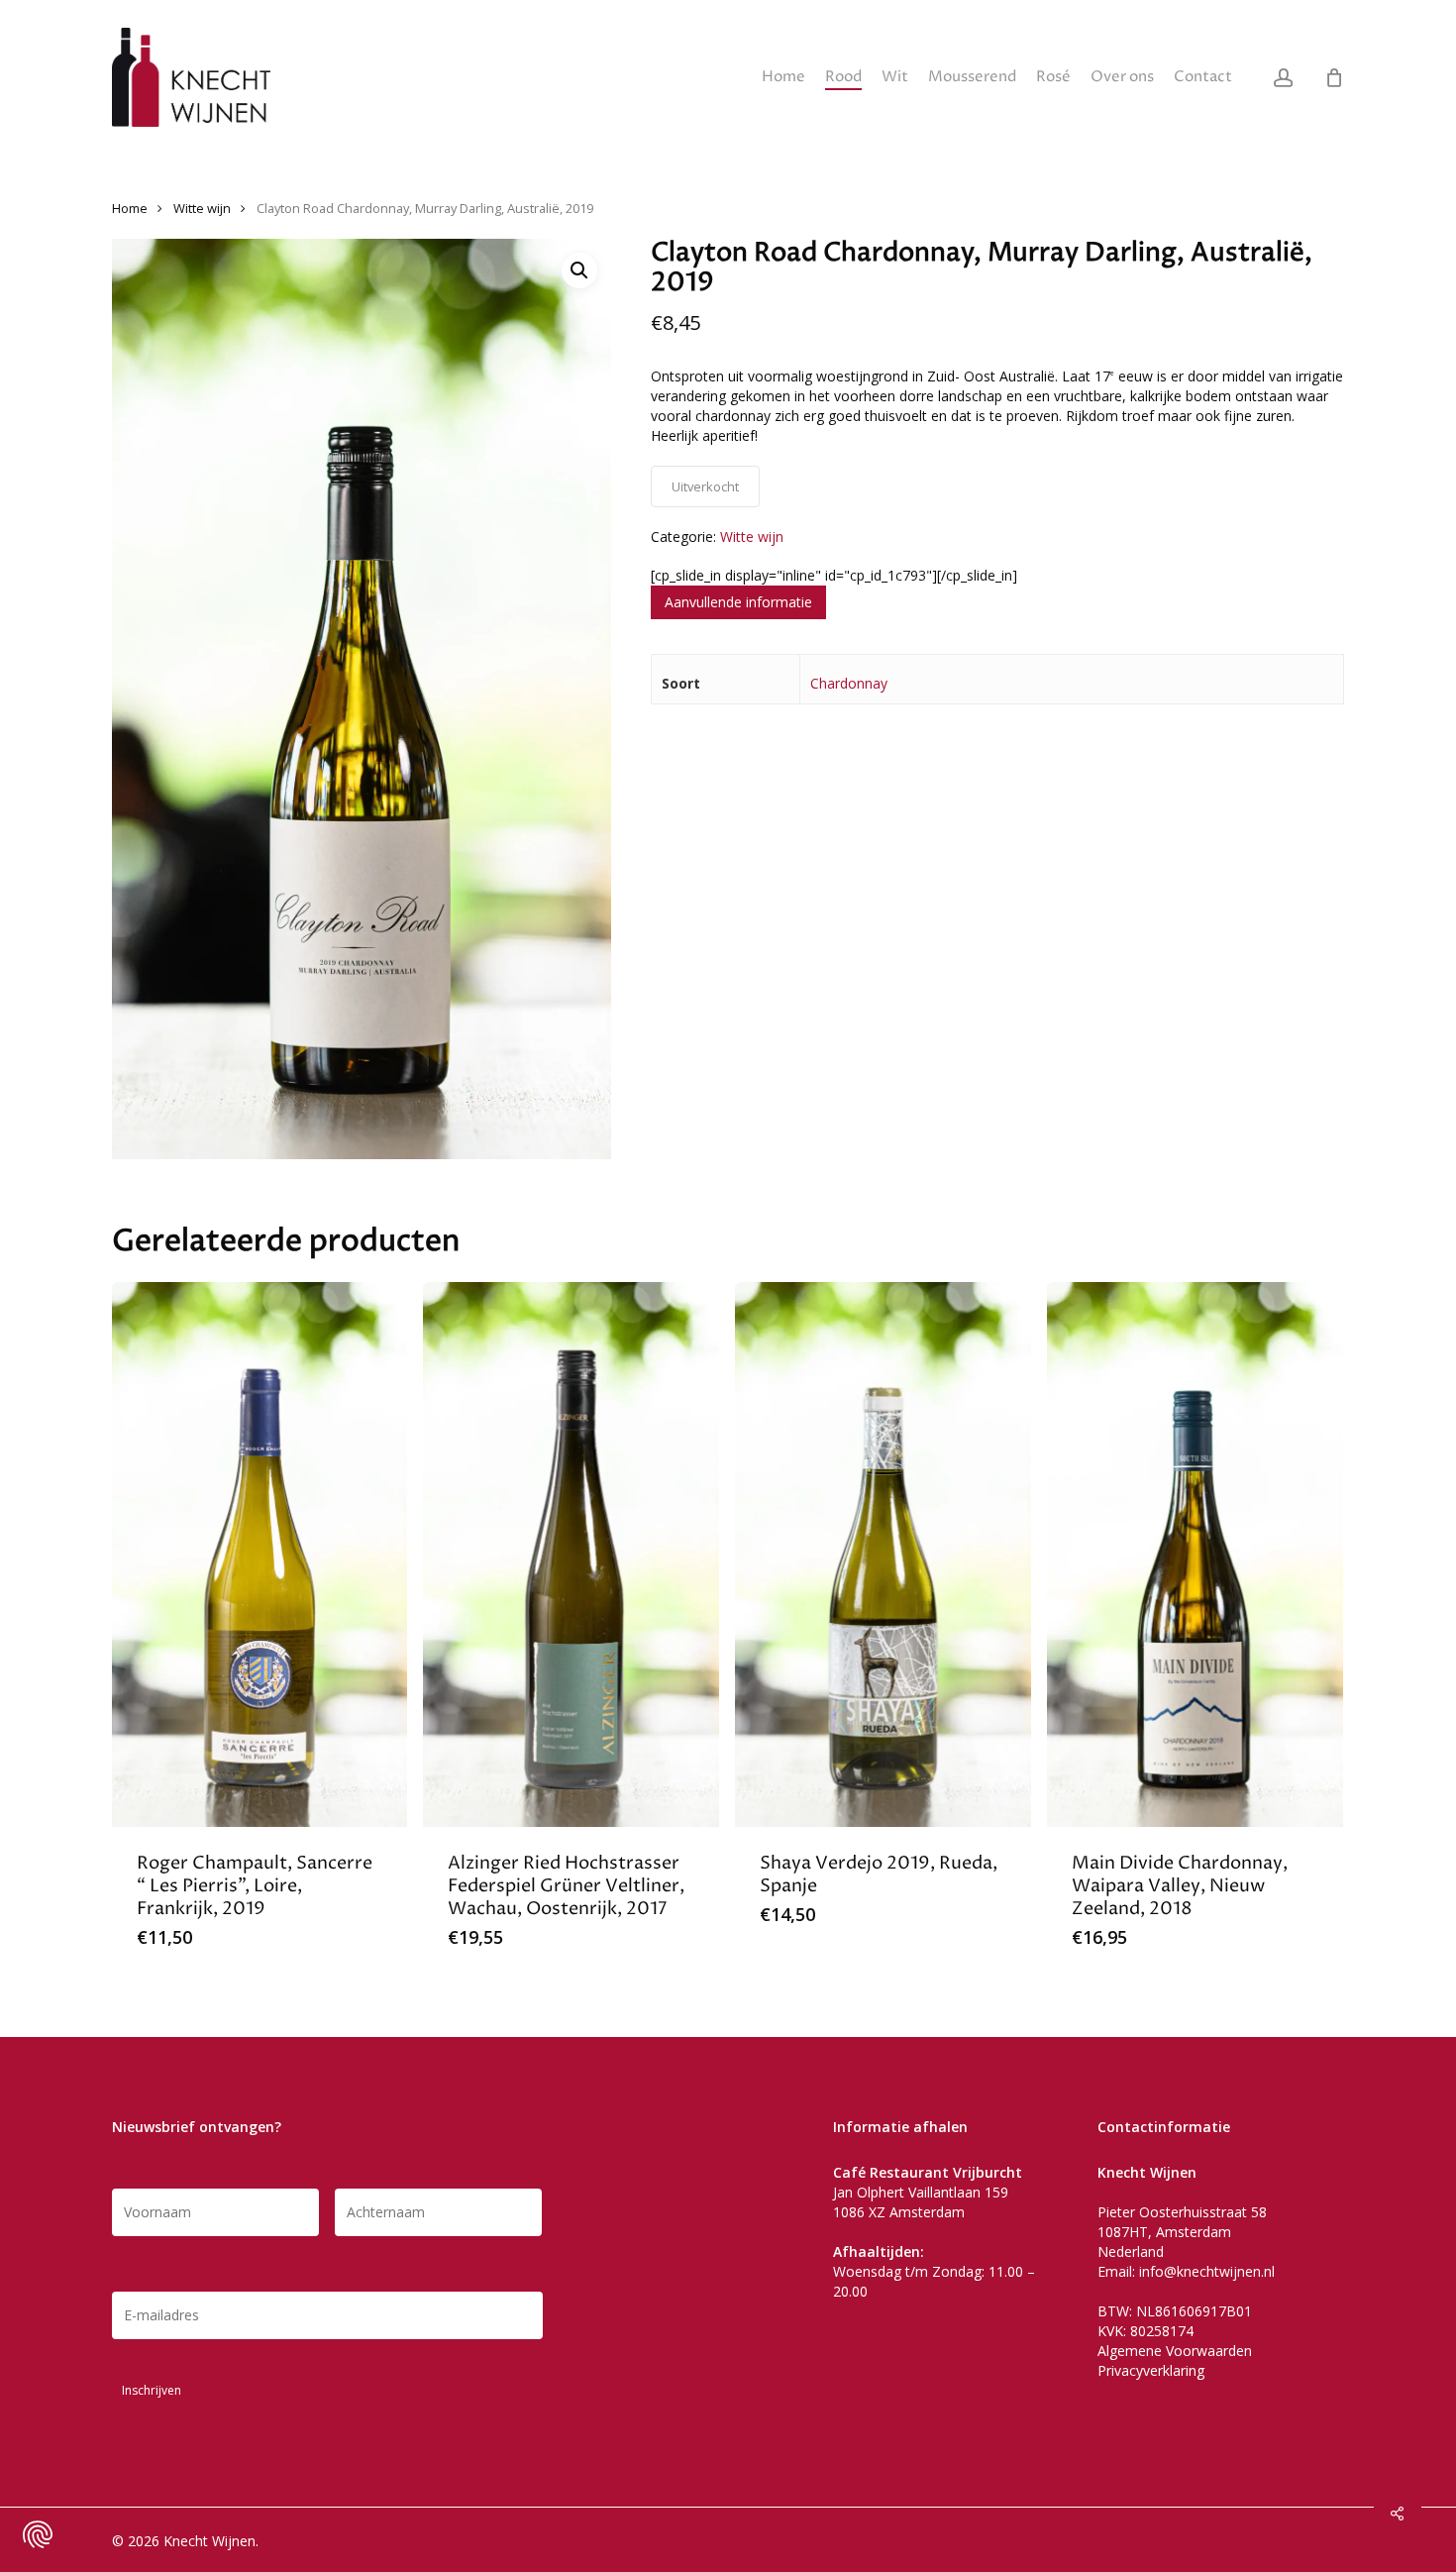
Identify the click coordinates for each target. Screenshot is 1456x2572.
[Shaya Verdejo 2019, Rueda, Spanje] (883, 1555)
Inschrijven (152, 2390)
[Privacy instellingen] (38, 2534)
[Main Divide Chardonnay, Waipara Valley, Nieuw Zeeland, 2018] (1195, 1554)
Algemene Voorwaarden (1175, 2351)
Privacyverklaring (1151, 2370)
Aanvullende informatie (738, 602)
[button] (579, 270)
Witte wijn (202, 208)
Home (130, 208)
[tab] (738, 602)
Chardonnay (849, 683)
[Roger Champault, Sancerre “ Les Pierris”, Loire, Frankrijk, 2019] (260, 1554)
